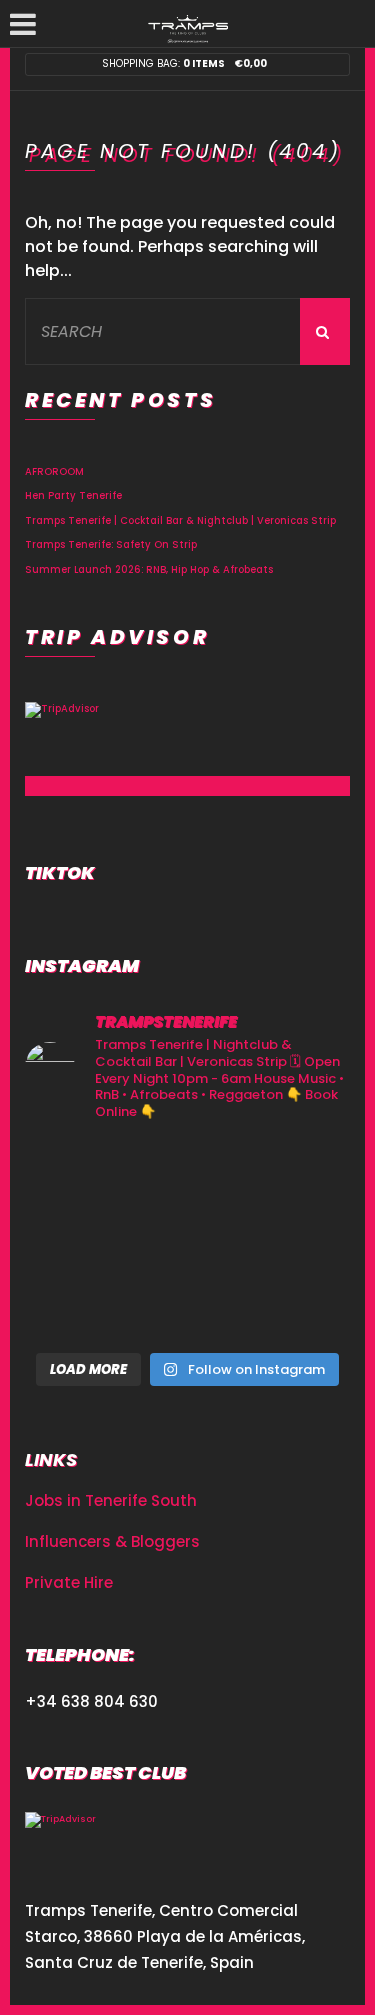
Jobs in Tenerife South (111, 1500)
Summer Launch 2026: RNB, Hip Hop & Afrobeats (149, 569)
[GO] (325, 331)
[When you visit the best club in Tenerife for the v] (299, 1240)
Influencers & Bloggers (112, 1541)
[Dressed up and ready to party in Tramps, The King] (188, 1240)
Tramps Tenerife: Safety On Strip (111, 544)
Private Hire (69, 1582)
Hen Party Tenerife (73, 495)
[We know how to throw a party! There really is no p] (188, 1307)
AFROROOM (54, 471)
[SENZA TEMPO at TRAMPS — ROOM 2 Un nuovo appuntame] (76, 1240)
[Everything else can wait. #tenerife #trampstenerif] (299, 1173)
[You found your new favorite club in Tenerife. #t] (76, 1307)
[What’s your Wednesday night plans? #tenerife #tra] (299, 1307)
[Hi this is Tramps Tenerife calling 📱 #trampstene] (76, 1173)
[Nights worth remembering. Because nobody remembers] (188, 1173)
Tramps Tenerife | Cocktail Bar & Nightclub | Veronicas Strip (180, 520)
